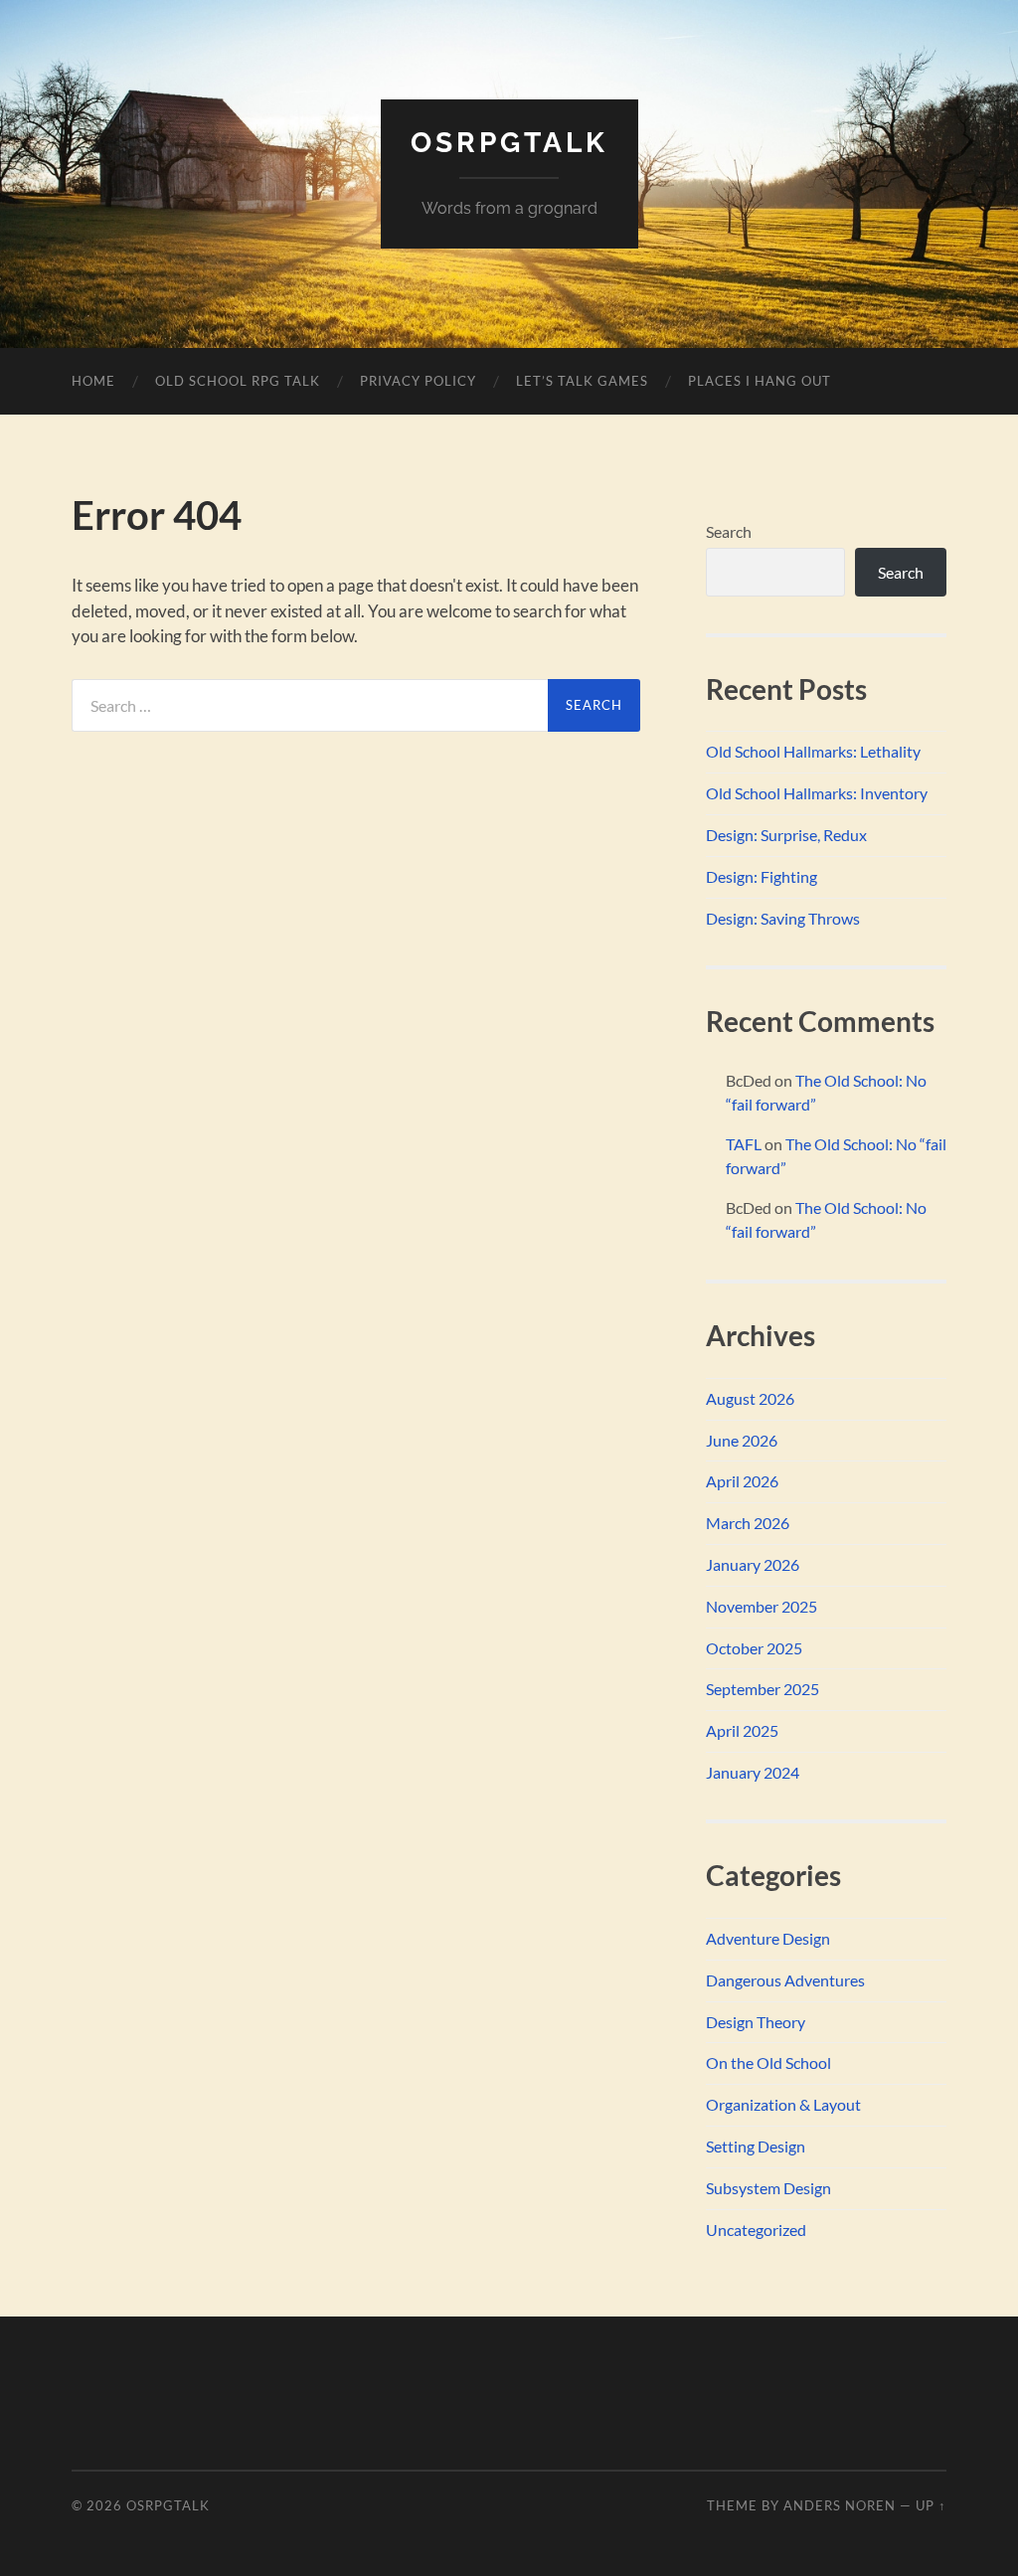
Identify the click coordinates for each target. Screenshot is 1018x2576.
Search (729, 531)
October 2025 (754, 1648)
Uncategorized (756, 2230)
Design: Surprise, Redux (786, 835)
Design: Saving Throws (783, 918)
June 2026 (742, 1440)
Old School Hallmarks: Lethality (813, 751)
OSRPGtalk (509, 143)
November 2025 (762, 1606)
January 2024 (753, 1772)
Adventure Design (768, 1938)
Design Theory (756, 2022)
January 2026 (753, 1564)
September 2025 (763, 1689)
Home (93, 381)
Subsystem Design (768, 2188)
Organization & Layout (783, 2104)
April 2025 (742, 1730)
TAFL (744, 1144)
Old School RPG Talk (238, 381)
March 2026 (748, 1523)
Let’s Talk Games (582, 381)
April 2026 (742, 1481)
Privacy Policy (418, 381)
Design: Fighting (762, 876)
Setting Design (756, 2146)
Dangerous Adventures (785, 1980)
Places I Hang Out (760, 381)
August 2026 (750, 1398)
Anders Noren (840, 2505)
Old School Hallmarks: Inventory (817, 793)
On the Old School (768, 2062)
